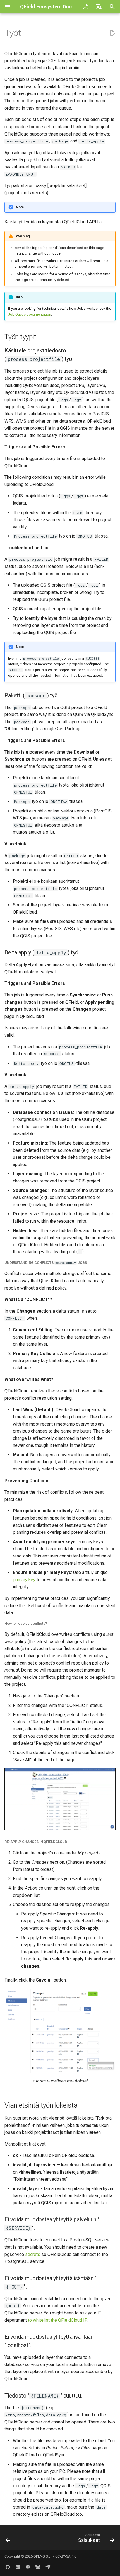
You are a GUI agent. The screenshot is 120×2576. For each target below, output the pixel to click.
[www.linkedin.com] (18, 2567)
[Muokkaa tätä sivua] (112, 33)
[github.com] (8, 2567)
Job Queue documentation (30, 314)
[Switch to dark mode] (85, 7)
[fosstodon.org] (28, 2567)
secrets (33, 2254)
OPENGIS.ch (43, 2556)
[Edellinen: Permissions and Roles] (8, 2539)
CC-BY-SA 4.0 (66, 2556)
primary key (24, 1580)
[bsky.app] (38, 2567)
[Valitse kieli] (99, 7)
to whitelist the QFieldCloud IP (57, 2320)
